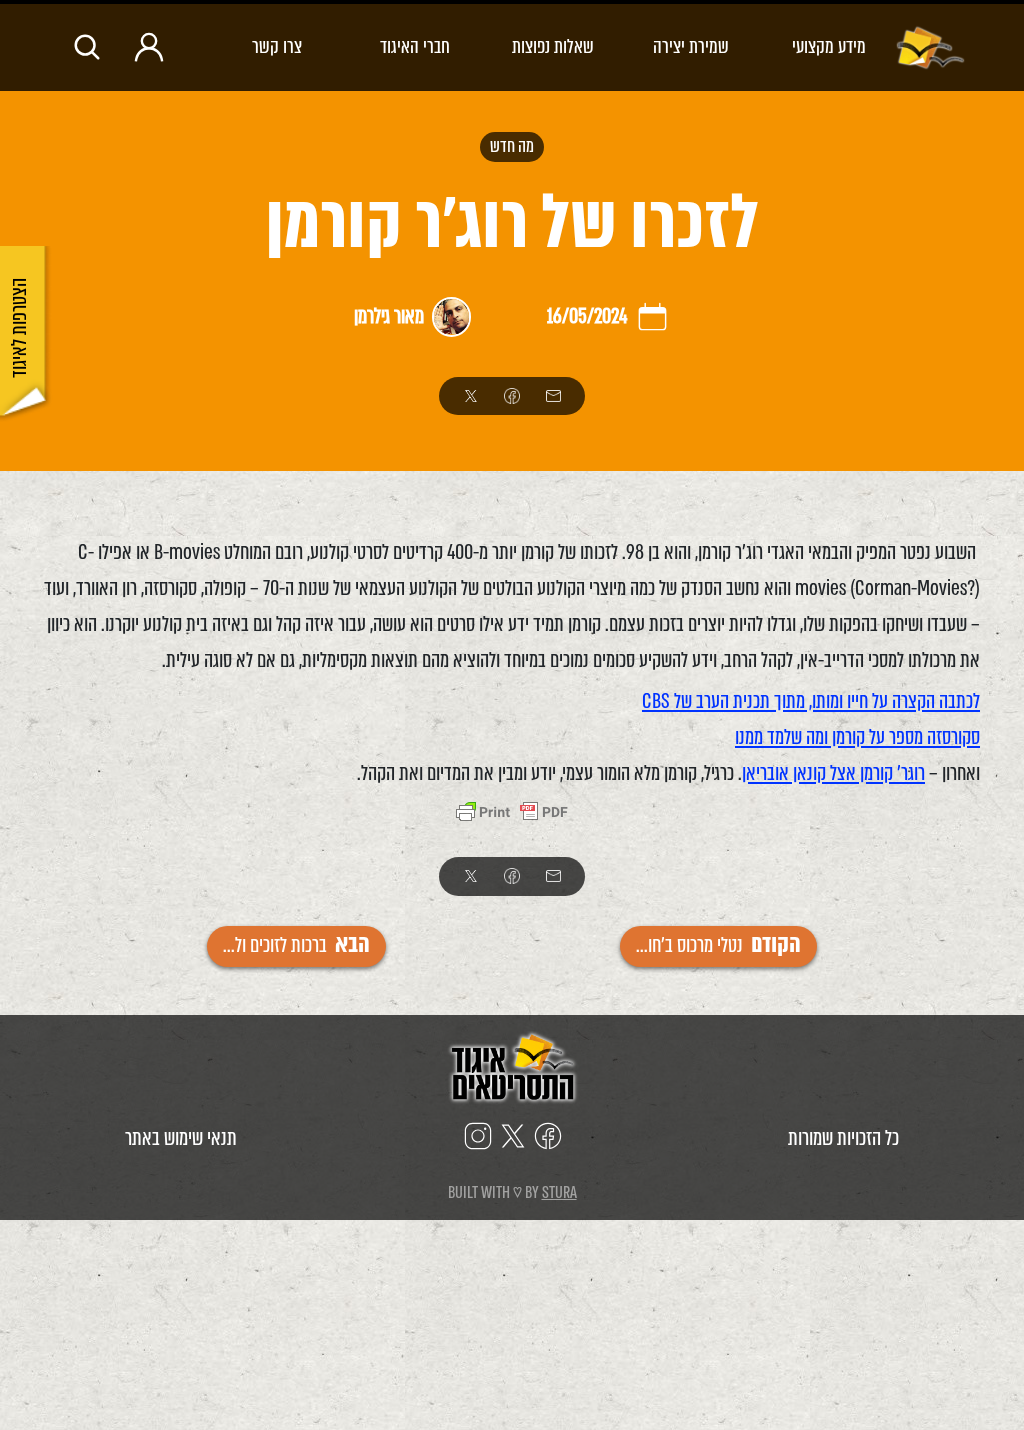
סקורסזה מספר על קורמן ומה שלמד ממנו (857, 737)
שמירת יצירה (691, 46)
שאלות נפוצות (553, 46)
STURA (559, 1192)
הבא (296, 945)
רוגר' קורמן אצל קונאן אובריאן (833, 773)
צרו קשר (277, 46)
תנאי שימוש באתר (181, 1138)
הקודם (718, 945)
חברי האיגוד (415, 46)
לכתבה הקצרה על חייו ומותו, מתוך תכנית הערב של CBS (811, 701)
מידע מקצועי (829, 46)
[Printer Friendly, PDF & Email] (512, 814)
